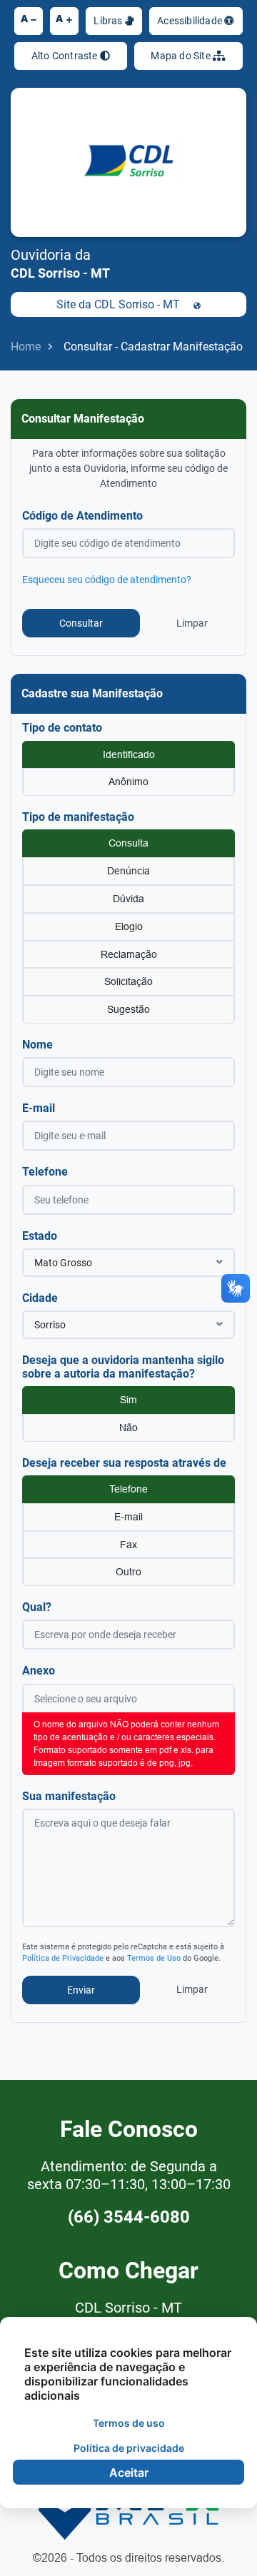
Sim (128, 1400)
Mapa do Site (182, 56)
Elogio (129, 926)
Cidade (40, 1298)
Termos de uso (129, 2423)
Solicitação (128, 981)
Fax (128, 1545)
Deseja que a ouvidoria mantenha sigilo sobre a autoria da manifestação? (123, 1367)
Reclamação (129, 954)
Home (26, 347)
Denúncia (128, 871)
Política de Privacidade (63, 1958)
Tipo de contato (62, 728)
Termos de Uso (154, 1958)
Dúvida (128, 899)
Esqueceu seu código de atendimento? (107, 580)
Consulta (128, 843)
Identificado (129, 754)
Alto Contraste (66, 56)
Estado (40, 1236)
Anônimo (128, 782)
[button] (128, 1263)
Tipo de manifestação (78, 817)
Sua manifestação (69, 1796)
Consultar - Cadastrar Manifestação (153, 347)
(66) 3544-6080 (129, 2217)
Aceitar (129, 2473)
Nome (37, 1045)
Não (128, 1428)
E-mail (39, 1108)
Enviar (81, 1990)
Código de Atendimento (82, 516)
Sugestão (128, 1009)
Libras (109, 21)
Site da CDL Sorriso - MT (120, 304)
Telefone (45, 1172)
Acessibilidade (191, 21)
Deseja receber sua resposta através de (124, 1463)
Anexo (39, 1671)
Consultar (81, 623)
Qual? (37, 1607)
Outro (128, 1572)
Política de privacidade (129, 2448)
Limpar (192, 623)
